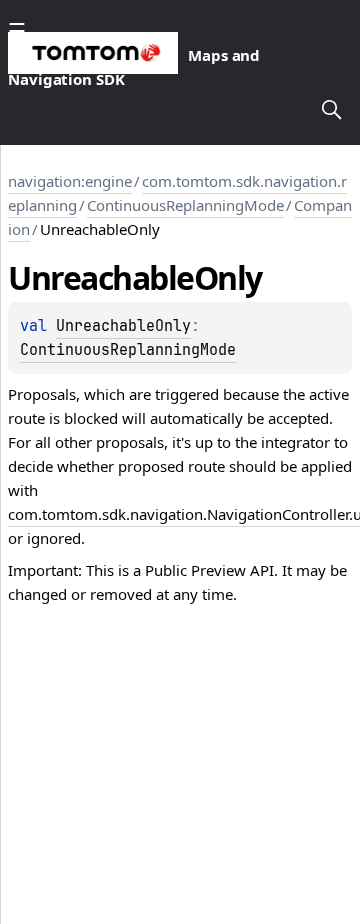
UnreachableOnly (123, 326)
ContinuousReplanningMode (185, 205)
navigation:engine (70, 181)
